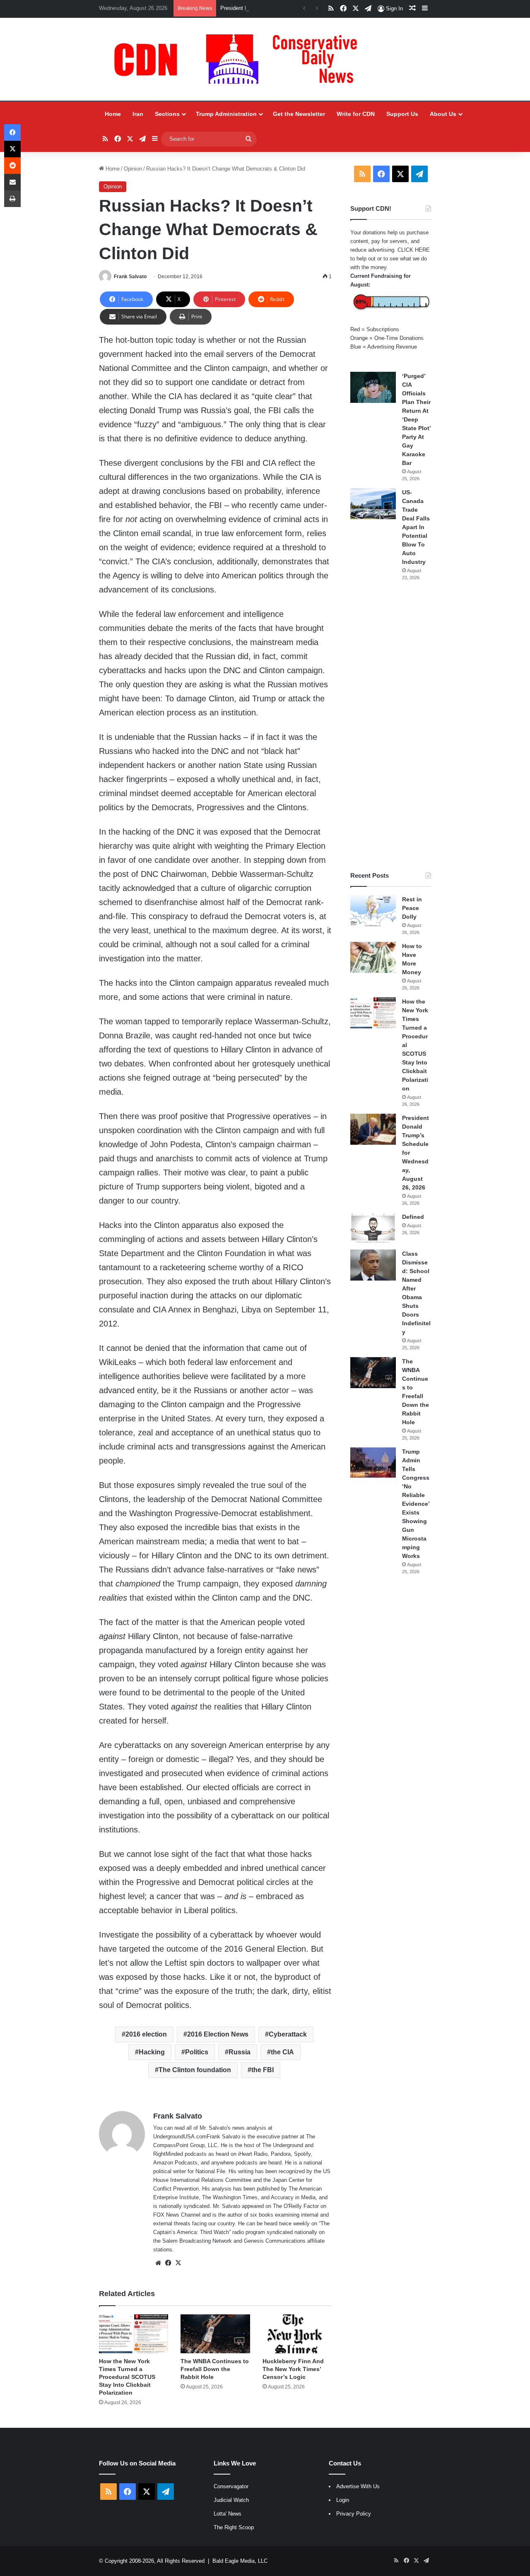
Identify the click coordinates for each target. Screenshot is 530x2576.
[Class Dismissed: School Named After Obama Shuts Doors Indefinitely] (373, 1265)
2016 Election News (218, 2034)
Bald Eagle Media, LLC (240, 2561)
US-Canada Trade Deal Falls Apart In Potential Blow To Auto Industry (416, 527)
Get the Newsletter (299, 114)
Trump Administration (226, 114)
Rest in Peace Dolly (412, 908)
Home (113, 114)
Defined (413, 1217)
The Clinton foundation (195, 2070)
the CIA (282, 2052)
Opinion (133, 169)
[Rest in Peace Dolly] (373, 911)
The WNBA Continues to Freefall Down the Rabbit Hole (215, 2369)
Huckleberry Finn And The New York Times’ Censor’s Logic (293, 2369)
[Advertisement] (391, 726)
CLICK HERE (414, 250)
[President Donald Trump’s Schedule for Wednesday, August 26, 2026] (373, 1129)
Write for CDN (356, 114)
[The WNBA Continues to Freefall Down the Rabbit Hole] (215, 2334)
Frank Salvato (130, 277)
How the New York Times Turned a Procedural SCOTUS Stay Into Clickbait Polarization (127, 2377)
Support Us (402, 114)
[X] (178, 2263)
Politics (197, 2052)
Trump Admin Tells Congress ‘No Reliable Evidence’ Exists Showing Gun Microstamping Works (416, 1504)
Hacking (152, 2052)
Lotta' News (228, 2514)
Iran (138, 114)
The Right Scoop (234, 2527)
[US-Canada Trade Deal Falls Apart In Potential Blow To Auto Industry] (373, 504)
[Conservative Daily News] (240, 59)
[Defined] (373, 1228)
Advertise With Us (358, 2486)
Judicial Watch (231, 2500)
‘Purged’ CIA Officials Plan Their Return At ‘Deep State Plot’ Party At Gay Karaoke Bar (416, 419)
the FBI (263, 2070)
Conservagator (231, 2486)
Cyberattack (288, 2034)
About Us (443, 114)
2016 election (146, 2034)
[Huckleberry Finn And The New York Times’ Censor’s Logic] (297, 2334)
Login (343, 2500)
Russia (240, 2052)
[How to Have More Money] (373, 957)
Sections (167, 114)
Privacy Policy (354, 2514)
